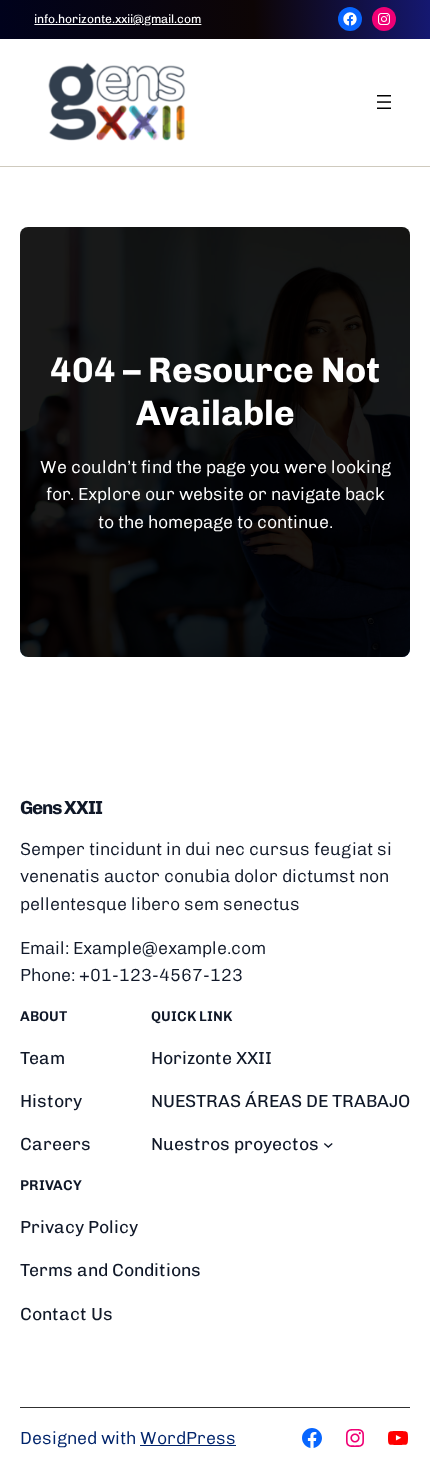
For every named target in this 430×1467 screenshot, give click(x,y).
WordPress (188, 1437)
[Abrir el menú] (384, 102)
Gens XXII (61, 807)
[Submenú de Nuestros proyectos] (328, 1144)
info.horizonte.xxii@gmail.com (117, 19)
